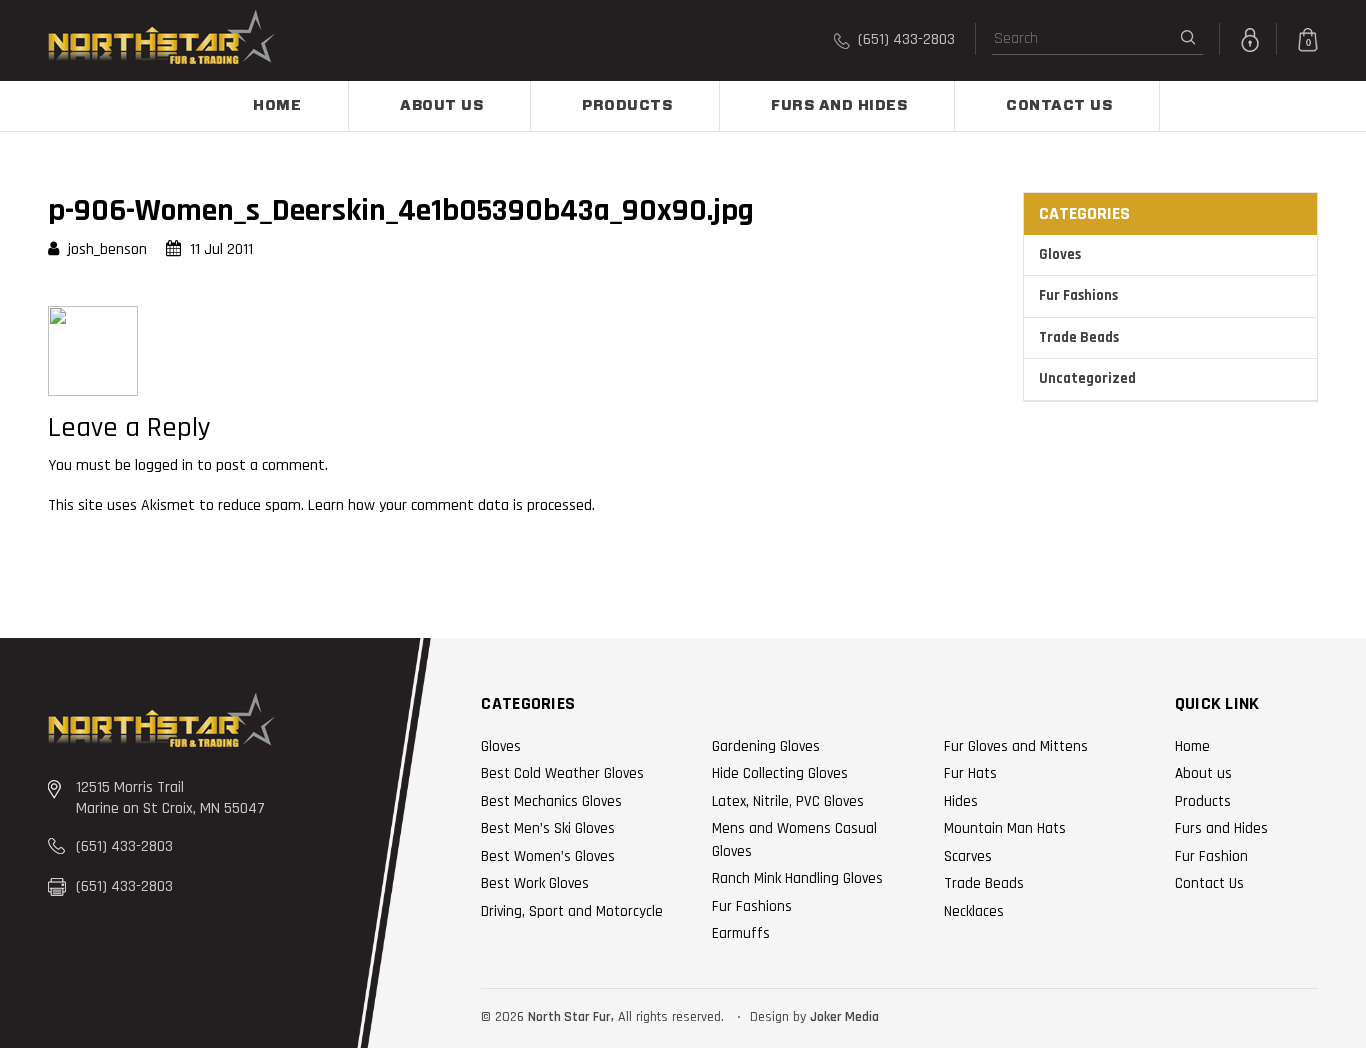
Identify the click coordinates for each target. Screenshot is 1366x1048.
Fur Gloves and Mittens (1016, 746)
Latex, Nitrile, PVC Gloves (788, 801)
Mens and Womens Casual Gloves (794, 840)
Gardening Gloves (766, 746)
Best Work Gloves (535, 883)
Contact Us (1059, 106)
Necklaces (974, 911)
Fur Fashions (1078, 295)
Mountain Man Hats (1005, 828)
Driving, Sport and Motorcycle (572, 911)
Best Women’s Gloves (548, 856)
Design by (778, 1017)
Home (277, 106)
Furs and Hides (839, 106)
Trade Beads (1079, 337)
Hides (961, 801)
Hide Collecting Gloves (780, 773)
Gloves (1060, 254)
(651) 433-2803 (904, 39)
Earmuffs (741, 933)
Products (627, 106)
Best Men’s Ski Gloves (548, 828)
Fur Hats (970, 773)
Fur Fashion (1211, 856)
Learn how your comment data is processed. (451, 505)
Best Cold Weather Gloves (562, 773)
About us (441, 106)
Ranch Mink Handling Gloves (797, 878)
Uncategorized (1087, 378)
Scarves (968, 856)
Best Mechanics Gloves (551, 801)
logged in (164, 465)
